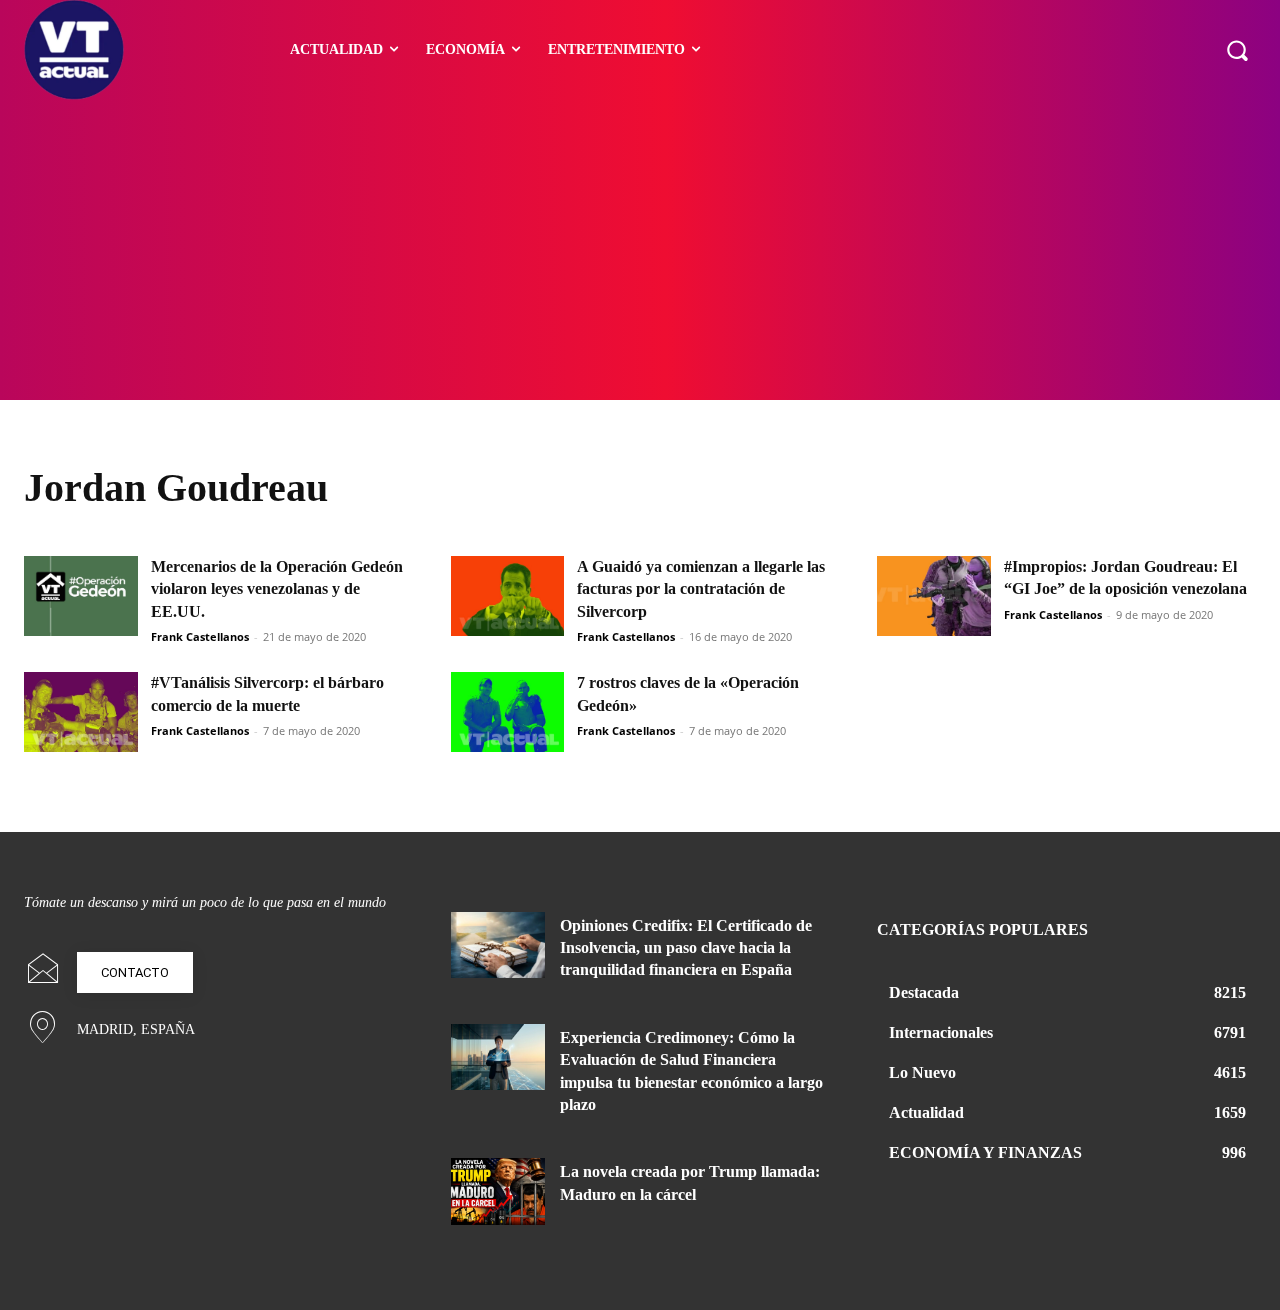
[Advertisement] (640, 250)
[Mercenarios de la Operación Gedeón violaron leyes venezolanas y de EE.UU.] (81, 596)
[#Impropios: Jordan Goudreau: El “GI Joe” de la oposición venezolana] (934, 596)
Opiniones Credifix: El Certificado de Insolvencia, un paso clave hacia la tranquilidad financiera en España (686, 948)
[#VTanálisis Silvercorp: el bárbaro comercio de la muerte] (81, 712)
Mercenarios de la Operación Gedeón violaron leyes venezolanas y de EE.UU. (277, 589)
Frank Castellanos (200, 636)
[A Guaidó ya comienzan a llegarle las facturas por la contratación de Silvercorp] (508, 596)
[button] (1237, 50)
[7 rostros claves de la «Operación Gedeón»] (508, 712)
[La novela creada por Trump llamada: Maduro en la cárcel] (498, 1191)
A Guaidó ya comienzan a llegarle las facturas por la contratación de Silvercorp (701, 589)
